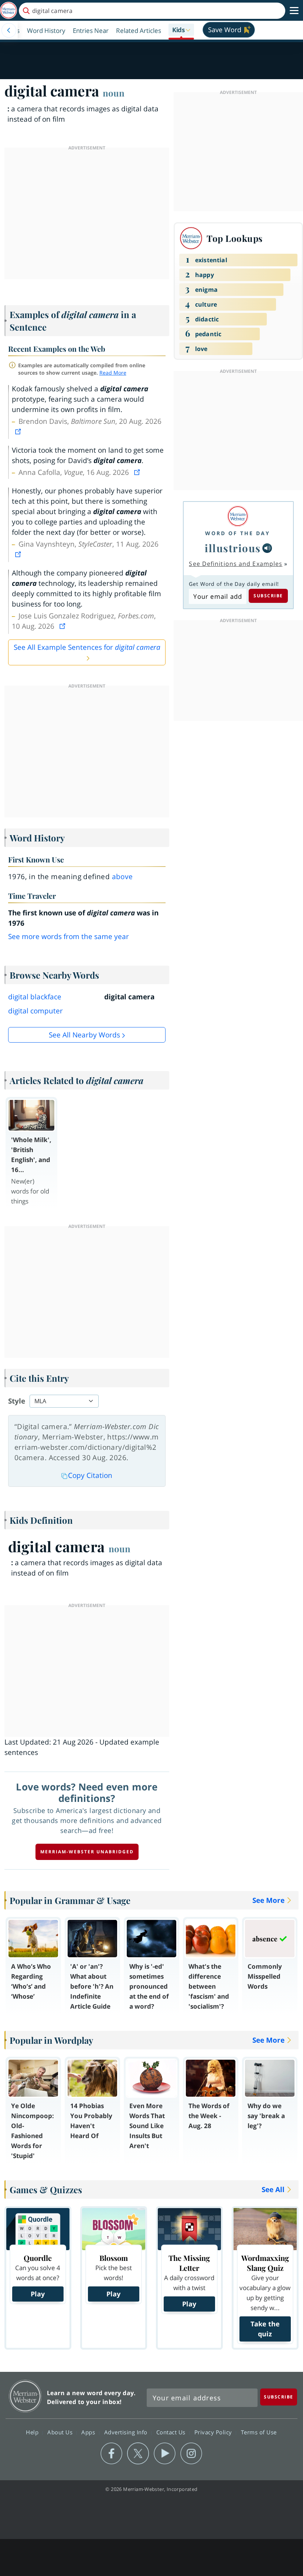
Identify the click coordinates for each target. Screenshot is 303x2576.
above (122, 877)
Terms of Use (259, 2432)
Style (17, 1401)
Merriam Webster (25, 2396)
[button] (181, 30)
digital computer (35, 1011)
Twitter (138, 2454)
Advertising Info (127, 2432)
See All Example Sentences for (87, 647)
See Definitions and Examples (236, 564)
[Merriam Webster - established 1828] (8, 11)
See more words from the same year (69, 936)
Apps (89, 2432)
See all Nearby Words (84, 1035)
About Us (61, 2432)
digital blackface (35, 997)
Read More (113, 373)
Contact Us (172, 2432)
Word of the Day (238, 533)
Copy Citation (90, 1475)
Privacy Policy (214, 2432)
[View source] (19, 432)
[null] (267, 548)
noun (114, 93)
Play (38, 2294)
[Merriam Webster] (238, 516)
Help (33, 2432)
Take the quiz (265, 2329)
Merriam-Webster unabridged (87, 1852)
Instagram (191, 2454)
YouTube (165, 2454)
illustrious (233, 548)
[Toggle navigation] (294, 11)
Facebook (111, 2454)
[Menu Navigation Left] (9, 30)
